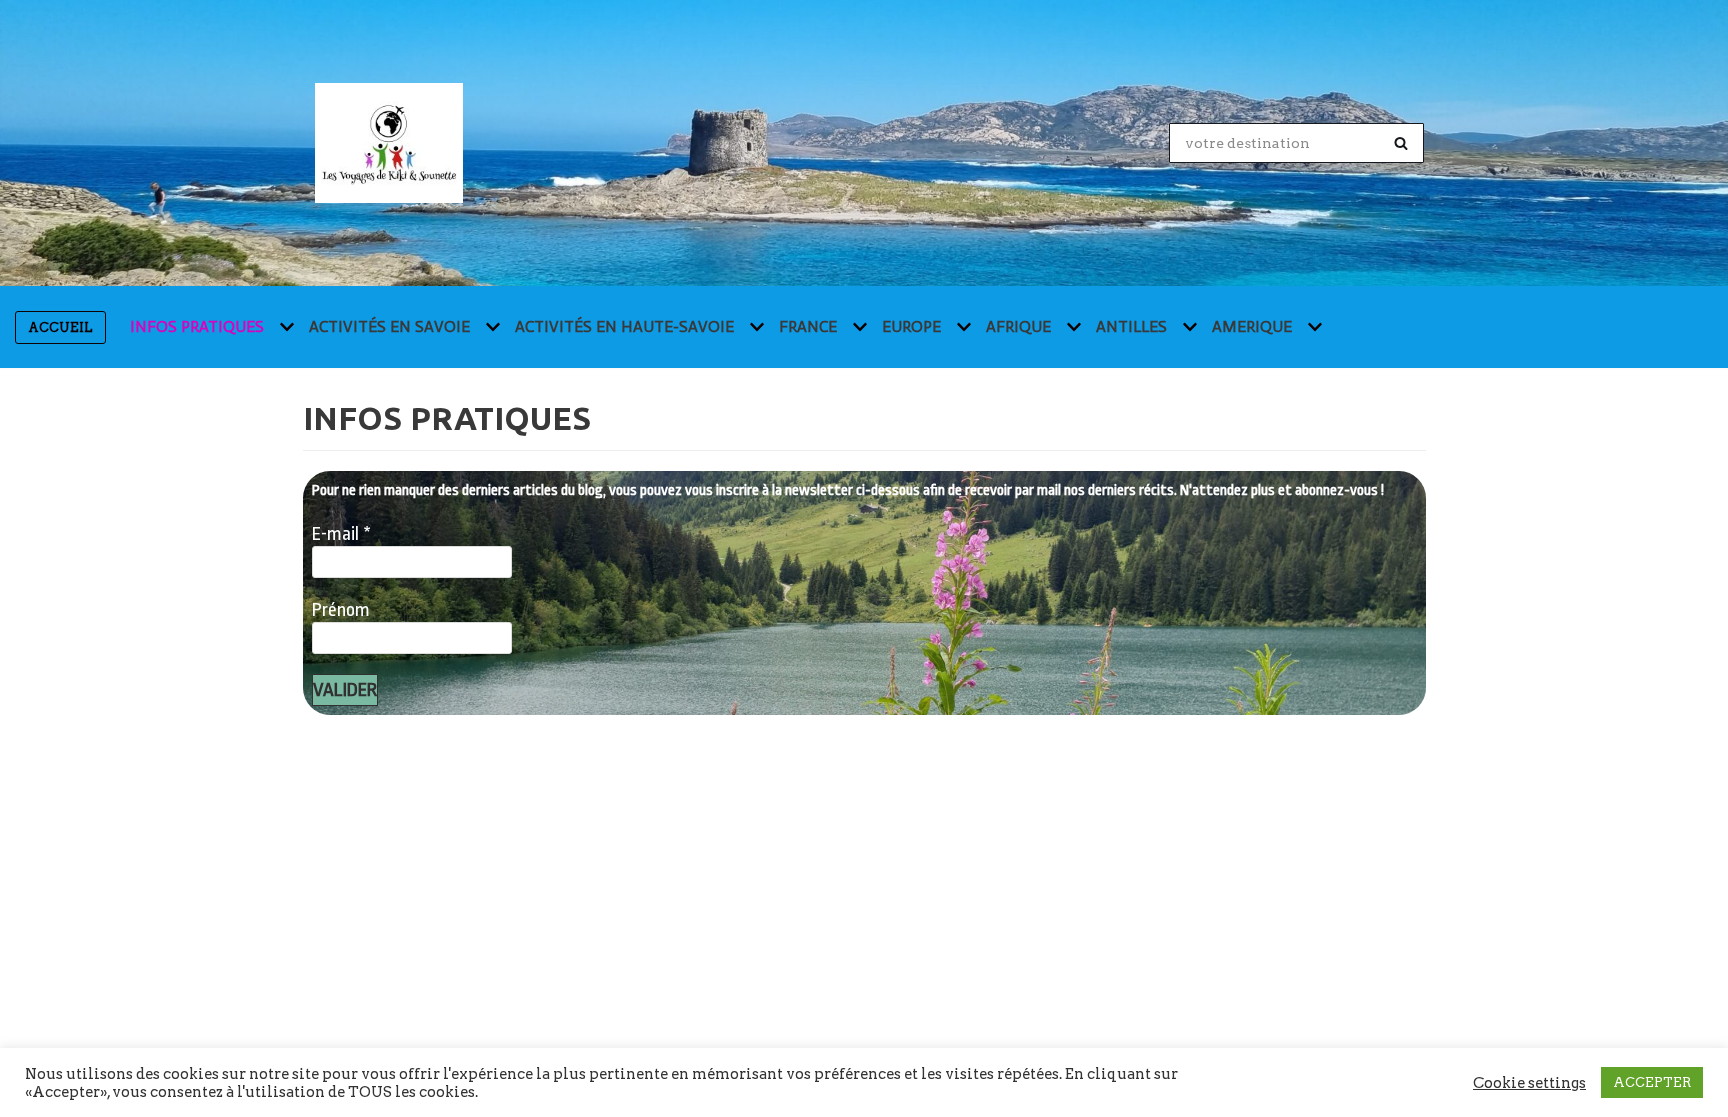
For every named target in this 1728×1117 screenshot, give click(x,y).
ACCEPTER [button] (1652, 1082)
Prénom (341, 610)
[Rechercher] (1401, 143)
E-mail (341, 534)
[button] (284, 327)
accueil (60, 327)
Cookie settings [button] (1529, 1083)
